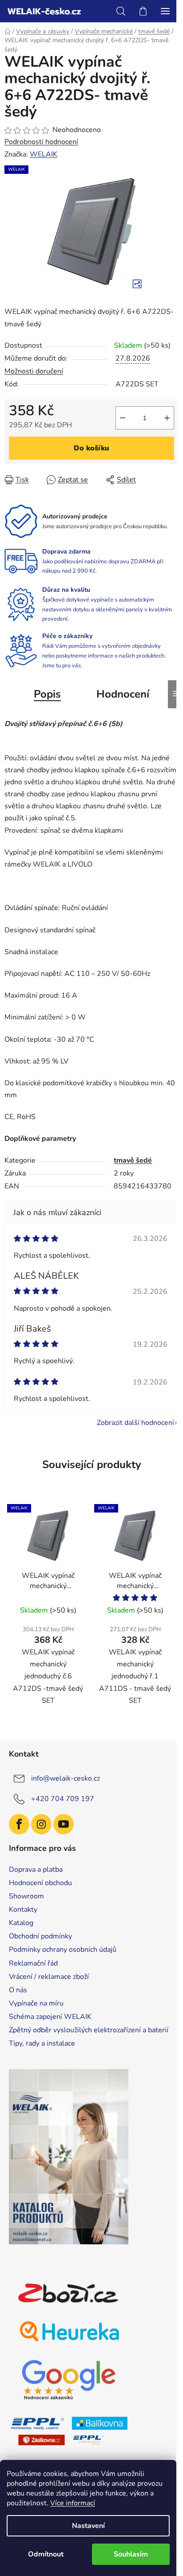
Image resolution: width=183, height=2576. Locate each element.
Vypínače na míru (36, 2003)
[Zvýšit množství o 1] (167, 418)
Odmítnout (46, 2554)
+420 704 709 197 (63, 1799)
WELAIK (44, 154)
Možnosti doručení (34, 371)
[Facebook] (19, 1824)
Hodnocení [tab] (123, 694)
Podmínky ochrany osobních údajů (63, 1950)
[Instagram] (41, 1824)
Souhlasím (131, 2554)
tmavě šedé (133, 1160)
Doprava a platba (36, 1870)
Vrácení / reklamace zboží (49, 1977)
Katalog (21, 1923)
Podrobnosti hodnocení (41, 142)
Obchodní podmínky (40, 1936)
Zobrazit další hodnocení (135, 1423)
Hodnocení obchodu (40, 1883)
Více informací (73, 2503)
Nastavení (88, 2526)
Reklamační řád (33, 1963)
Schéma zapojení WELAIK (50, 2017)
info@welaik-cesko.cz (66, 1778)
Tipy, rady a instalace (42, 2043)
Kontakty (23, 1910)
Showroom (26, 1896)
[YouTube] (64, 1824)
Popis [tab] (47, 694)
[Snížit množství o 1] (123, 418)
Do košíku (91, 448)
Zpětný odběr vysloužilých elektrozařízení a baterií (89, 2030)
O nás (18, 1990)
